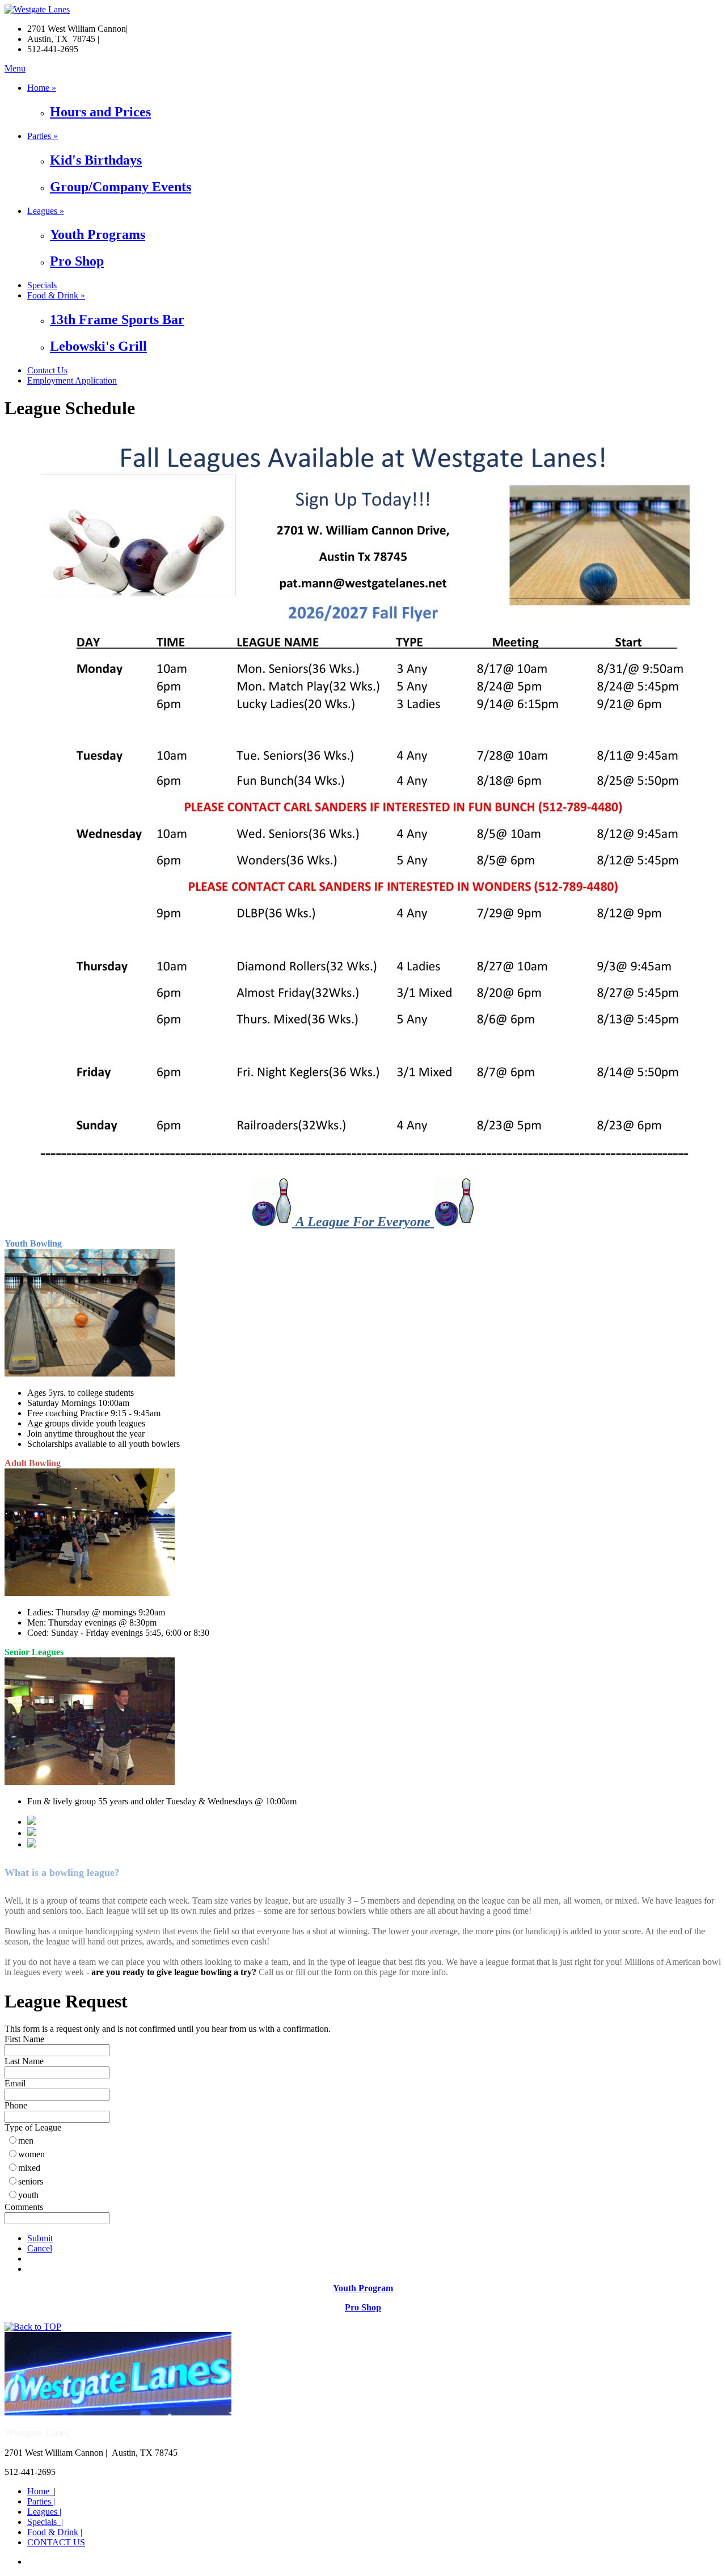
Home (41, 2491)
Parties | (41, 2501)
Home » (42, 88)
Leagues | (44, 2512)
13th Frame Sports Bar (117, 319)
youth (28, 2195)
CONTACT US (56, 2542)
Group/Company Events (121, 187)
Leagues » (46, 211)
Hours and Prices (100, 112)
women (31, 2154)
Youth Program (363, 2288)
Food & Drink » (56, 295)
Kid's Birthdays (96, 160)
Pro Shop (77, 261)
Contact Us (47, 370)
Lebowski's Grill (98, 346)
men (26, 2141)
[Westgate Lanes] (37, 9)
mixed (29, 2168)
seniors (31, 2181)
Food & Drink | (55, 2532)
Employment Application (72, 380)
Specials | (45, 2522)
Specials (42, 285)
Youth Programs (98, 234)
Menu (15, 68)
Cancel (40, 2248)
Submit (40, 2238)
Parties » (43, 136)
